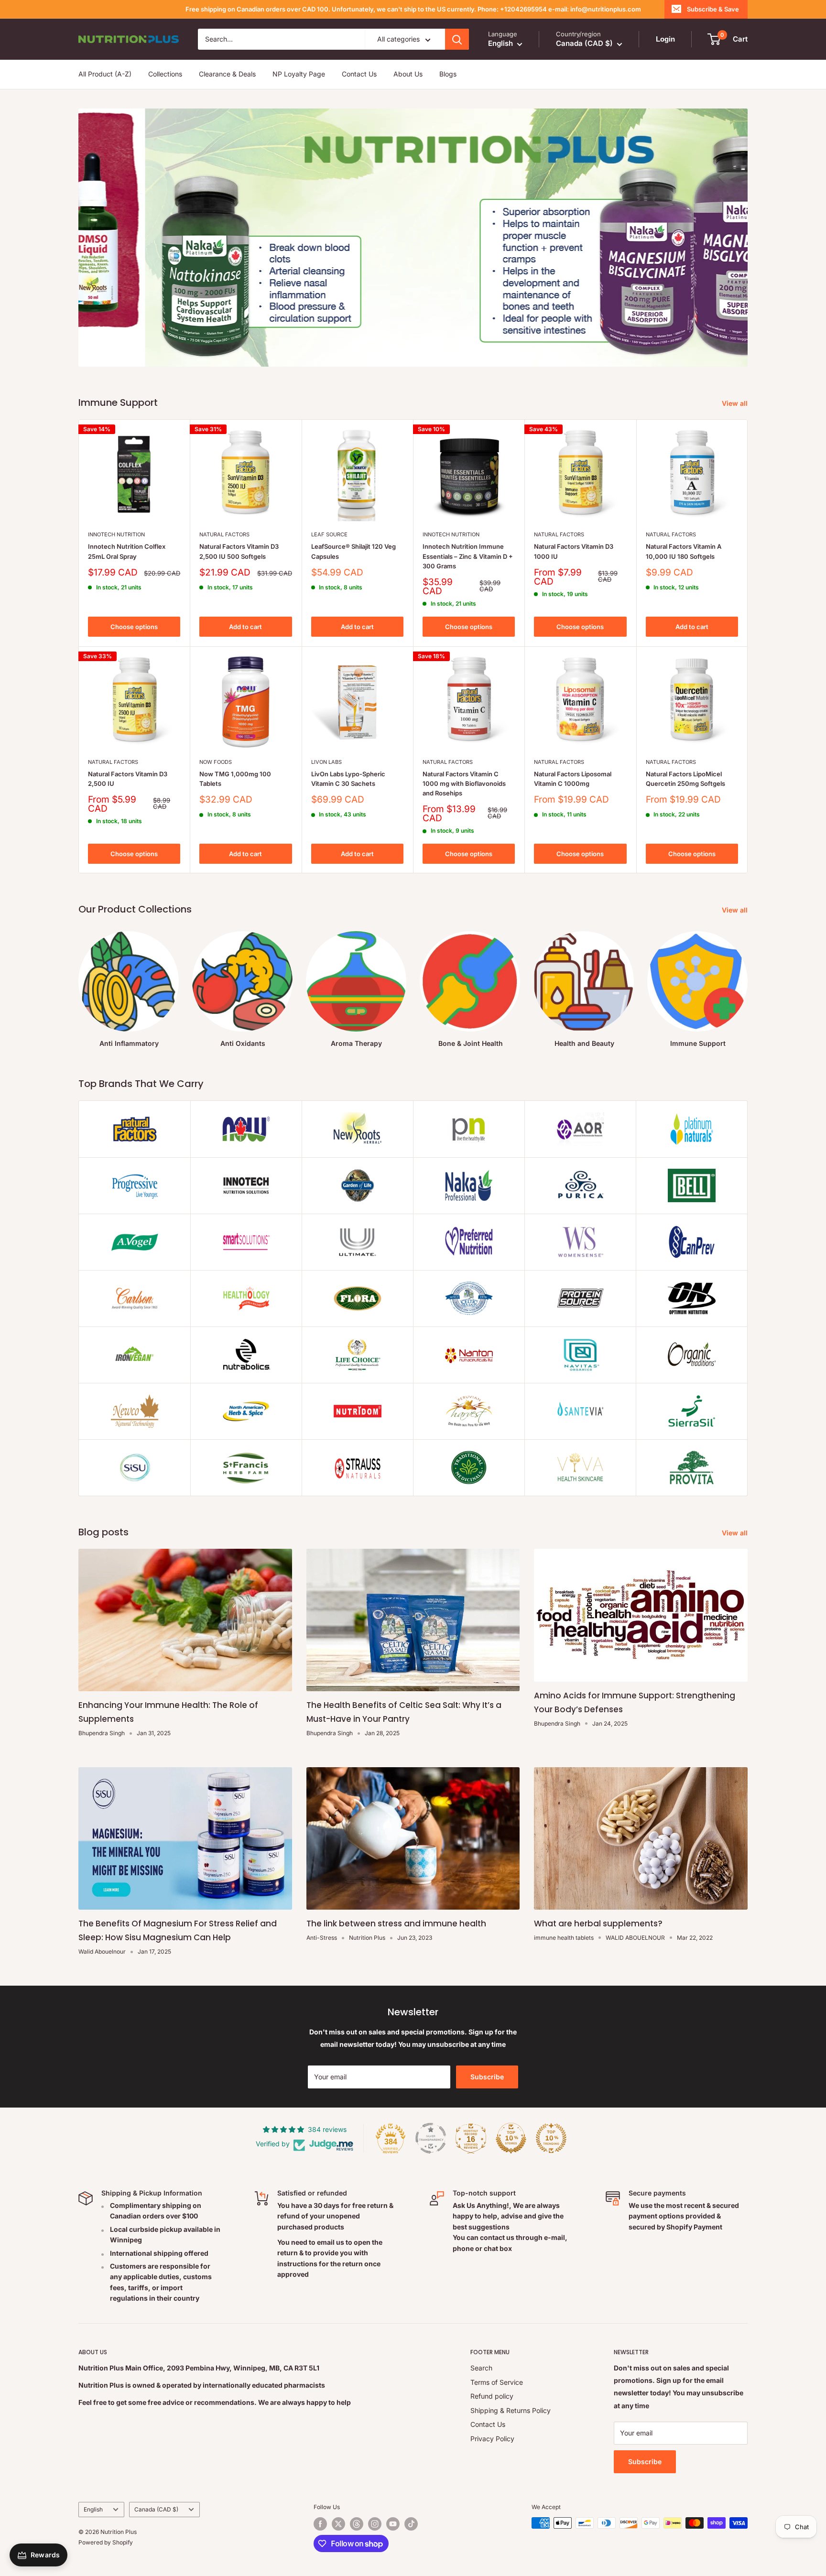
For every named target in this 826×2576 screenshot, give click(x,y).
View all (736, 403)
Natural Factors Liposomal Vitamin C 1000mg (573, 779)
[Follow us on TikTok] (411, 2524)
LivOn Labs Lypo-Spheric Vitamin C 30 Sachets (348, 779)
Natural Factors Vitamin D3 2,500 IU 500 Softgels (239, 551)
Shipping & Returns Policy (511, 2410)
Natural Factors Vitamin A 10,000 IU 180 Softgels (684, 551)
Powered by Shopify (106, 2542)
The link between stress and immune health (396, 1924)
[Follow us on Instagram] (375, 2524)
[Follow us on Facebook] (320, 2524)
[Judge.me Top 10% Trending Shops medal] (551, 2138)
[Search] (457, 39)
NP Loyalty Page (299, 74)
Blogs (448, 74)
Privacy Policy (492, 2439)
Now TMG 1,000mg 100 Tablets (235, 779)
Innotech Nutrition (116, 534)
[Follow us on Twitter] (338, 2524)
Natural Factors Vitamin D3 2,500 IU (128, 779)
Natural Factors (224, 534)
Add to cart (245, 627)
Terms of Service (497, 2382)
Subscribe (487, 2077)
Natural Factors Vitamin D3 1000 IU (574, 551)
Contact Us (359, 74)
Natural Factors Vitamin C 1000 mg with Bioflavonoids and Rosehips (464, 783)
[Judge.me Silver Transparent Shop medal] (431, 2138)
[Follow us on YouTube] (393, 2524)
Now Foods (216, 762)
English (93, 2509)
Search (481, 2368)
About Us (408, 74)
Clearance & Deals (227, 74)
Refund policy (492, 2396)
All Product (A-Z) (105, 74)
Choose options (134, 627)
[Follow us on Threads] (357, 2524)
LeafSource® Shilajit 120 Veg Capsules (353, 551)
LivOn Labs (326, 762)
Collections (165, 74)
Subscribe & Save (713, 9)
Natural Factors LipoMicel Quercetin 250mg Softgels (685, 779)
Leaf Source (329, 534)
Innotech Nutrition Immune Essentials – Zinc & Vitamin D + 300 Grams (468, 556)
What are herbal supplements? (598, 1924)
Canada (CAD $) (156, 2509)
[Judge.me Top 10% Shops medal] (511, 2138)
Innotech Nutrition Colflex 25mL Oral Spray (127, 551)
